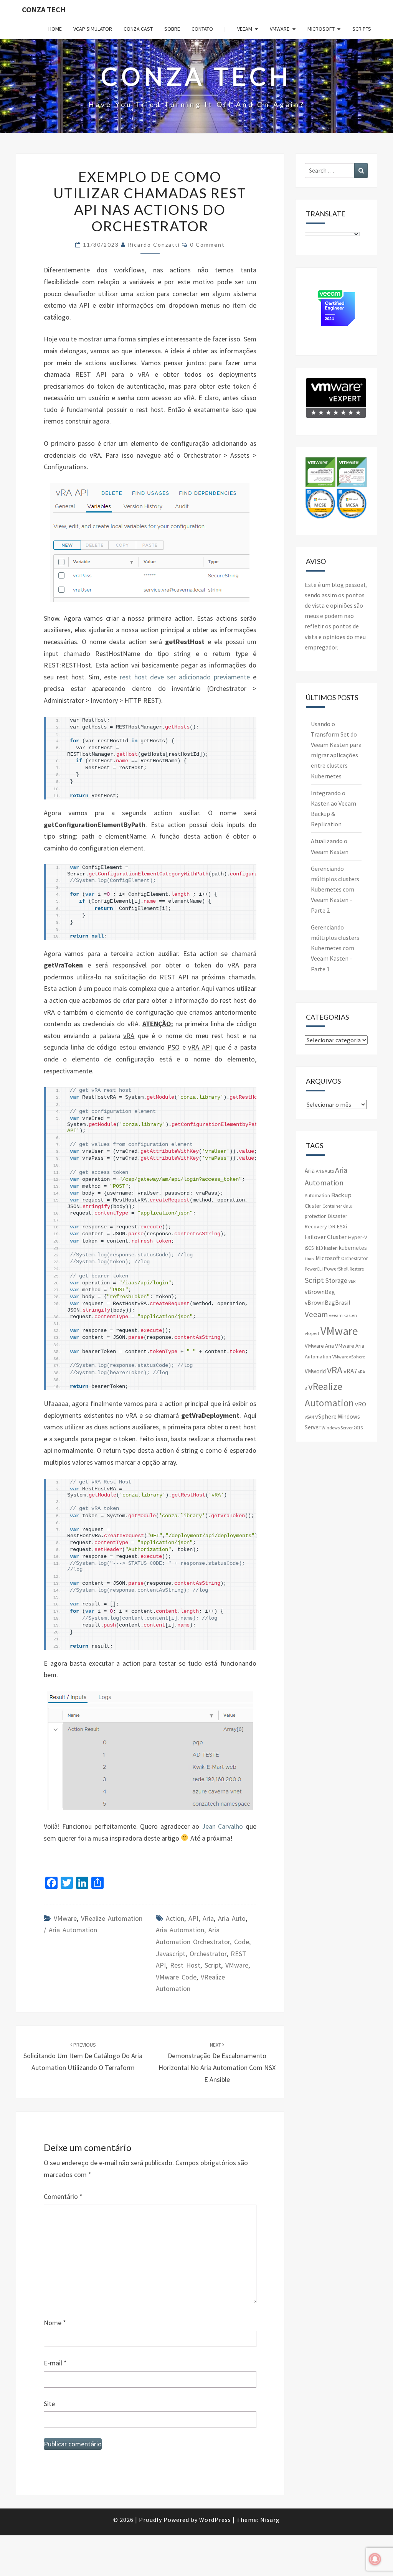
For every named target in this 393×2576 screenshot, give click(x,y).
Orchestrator (208, 1954)
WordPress (215, 2520)
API (193, 1918)
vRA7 (350, 1371)
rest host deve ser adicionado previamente (185, 677)
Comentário (63, 2196)
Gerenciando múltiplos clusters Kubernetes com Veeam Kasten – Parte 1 (335, 948)
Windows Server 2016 (342, 1428)
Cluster (313, 1206)
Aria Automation (180, 1930)
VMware (280, 29)
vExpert (312, 1333)
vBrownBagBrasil (327, 1303)
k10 (319, 1248)
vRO (361, 1404)
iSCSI (310, 1248)
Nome (55, 2323)
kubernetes (353, 1248)
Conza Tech (44, 9)
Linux (310, 1259)
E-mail (55, 2363)
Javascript (171, 1954)
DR (332, 1226)
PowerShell (336, 1269)
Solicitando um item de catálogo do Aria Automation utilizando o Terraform (83, 2057)
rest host (185, 1965)
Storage (336, 1281)
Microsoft (321, 29)
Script (213, 1965)
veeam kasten (343, 1315)
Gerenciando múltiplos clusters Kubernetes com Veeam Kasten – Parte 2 (335, 889)
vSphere (326, 1416)
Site (49, 2404)
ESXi (342, 1226)
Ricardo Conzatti (154, 245)
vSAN (309, 1417)
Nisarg (270, 2520)
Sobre (172, 29)
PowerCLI (314, 1269)
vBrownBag (320, 1292)
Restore (357, 1269)
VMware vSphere (349, 1357)
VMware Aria (319, 1346)
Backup (341, 1195)
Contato (202, 29)
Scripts (362, 29)
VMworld (315, 1371)
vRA (335, 1370)
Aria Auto (232, 1918)
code (242, 1942)
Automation (317, 1196)
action (175, 1918)
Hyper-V (357, 1237)
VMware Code (176, 1977)
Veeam (245, 29)
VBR (352, 1281)
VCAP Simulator (93, 29)
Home (55, 29)
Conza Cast (138, 29)
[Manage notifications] (375, 2559)
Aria (208, 1918)
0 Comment (207, 245)
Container (332, 1206)
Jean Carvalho (222, 1826)
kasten (331, 1248)
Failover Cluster (326, 1237)
